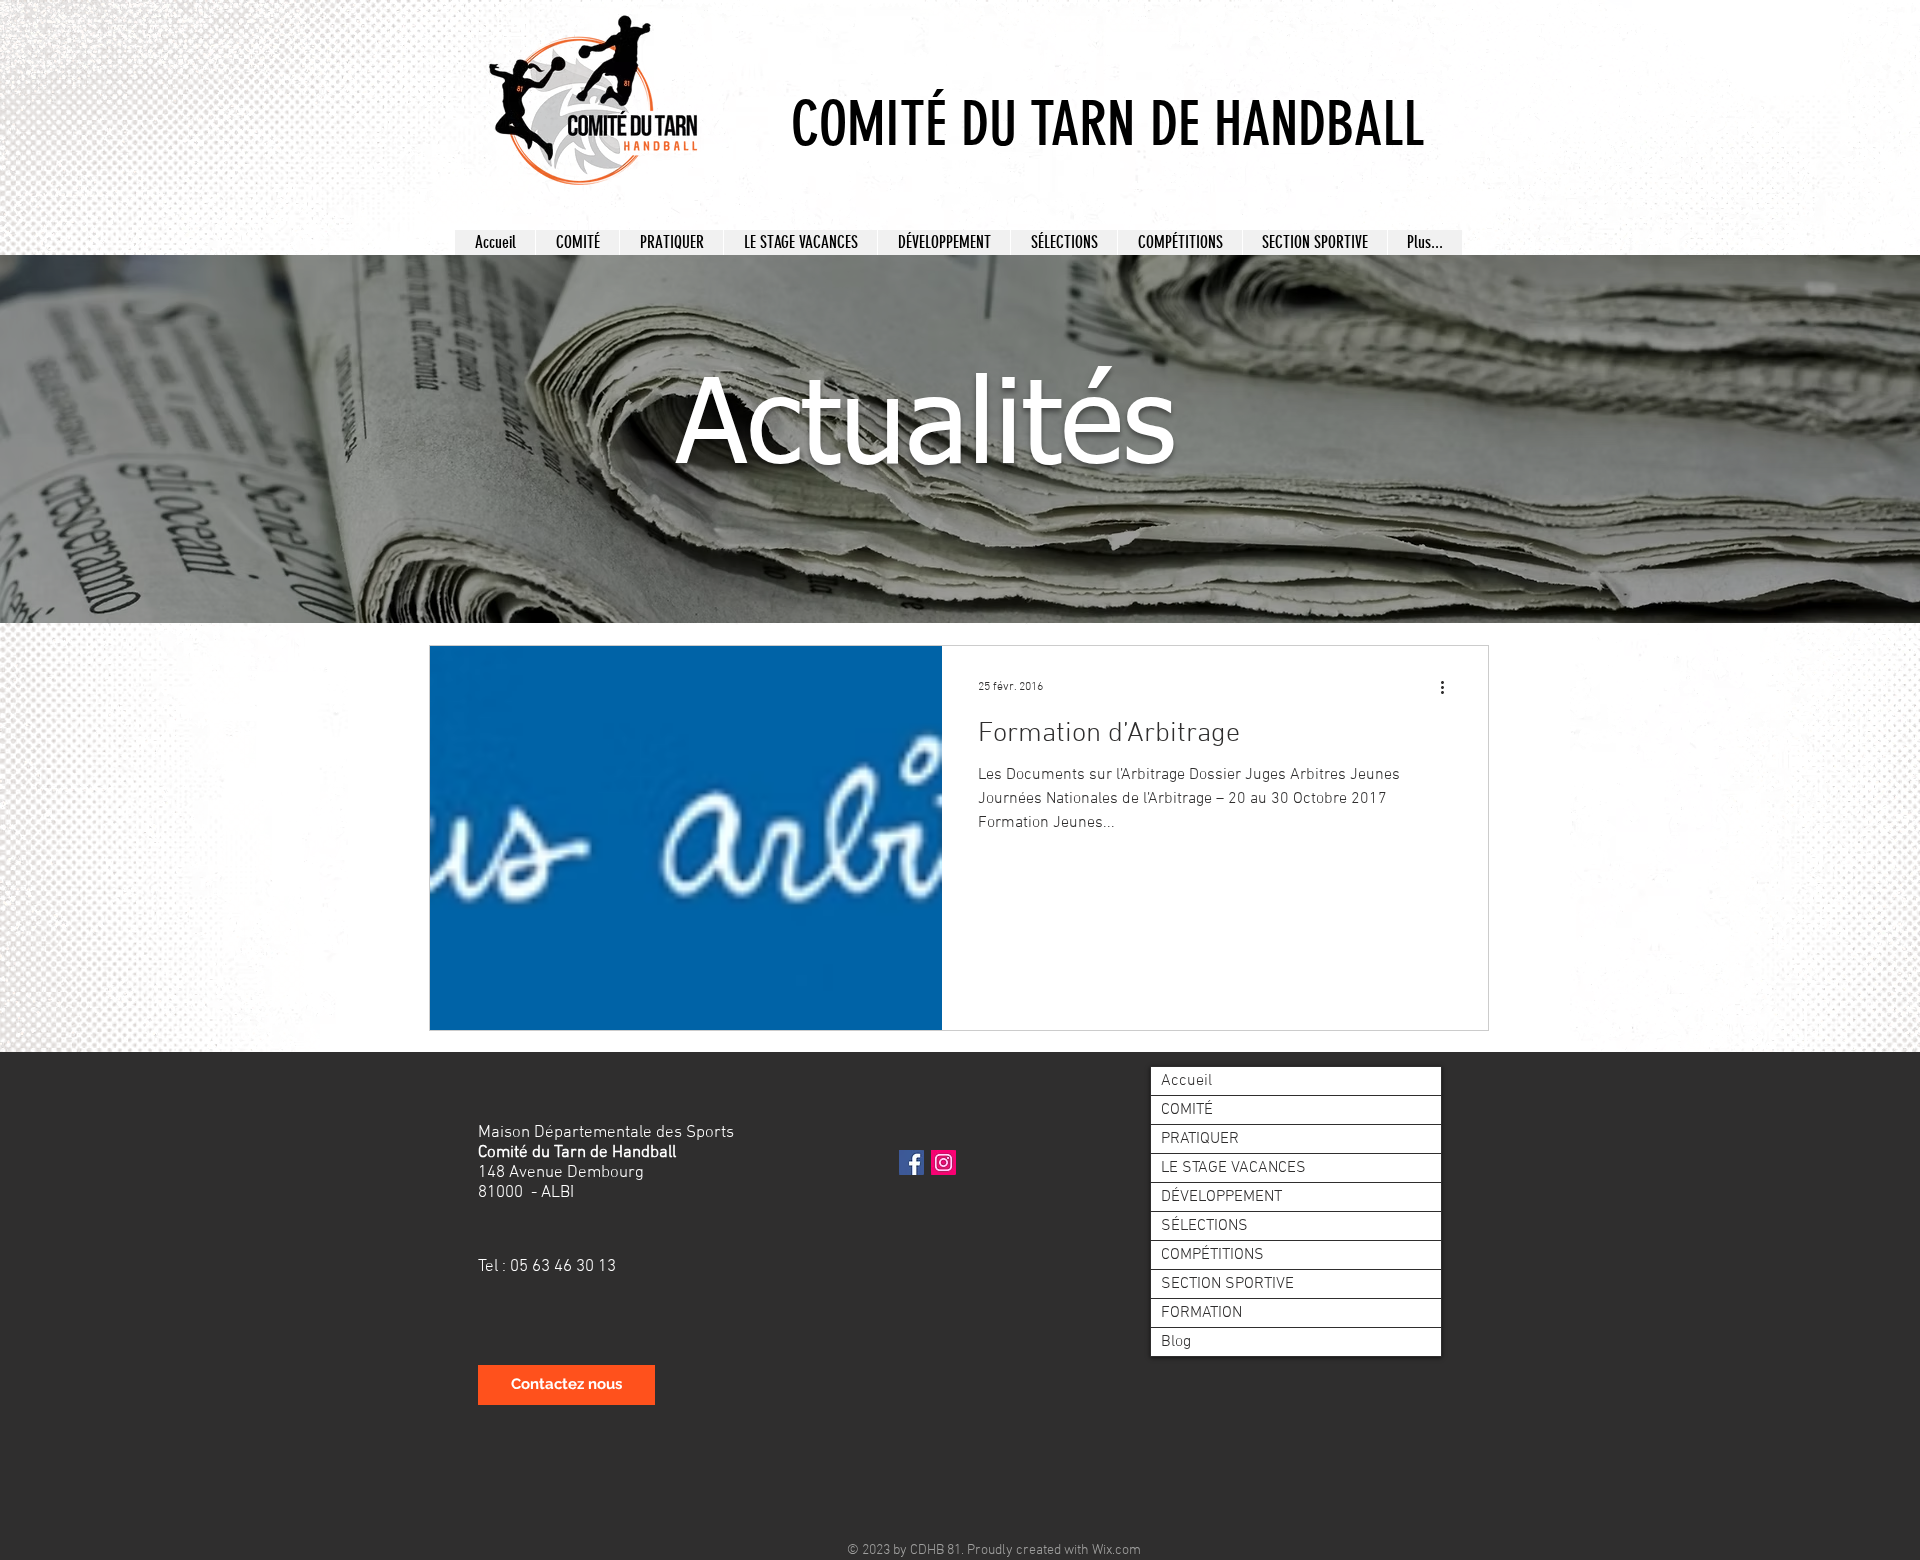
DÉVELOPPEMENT (1221, 1197)
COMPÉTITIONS (1212, 1255)
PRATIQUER (1200, 1139)
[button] (577, 242)
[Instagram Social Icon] (943, 1162)
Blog (1176, 1342)
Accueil (1186, 1081)
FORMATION (1201, 1313)
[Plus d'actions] (1449, 687)
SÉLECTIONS (1204, 1226)
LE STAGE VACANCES (1233, 1168)
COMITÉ (1187, 1110)
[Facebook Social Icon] (911, 1162)
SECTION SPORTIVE (1227, 1284)
